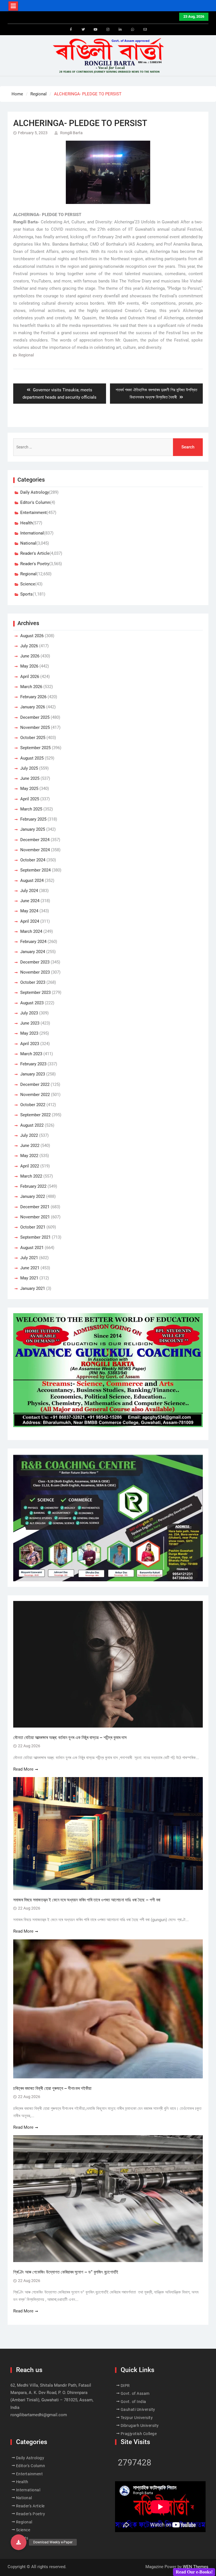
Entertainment (33, 513)
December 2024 (35, 840)
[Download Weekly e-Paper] (19, 2542)
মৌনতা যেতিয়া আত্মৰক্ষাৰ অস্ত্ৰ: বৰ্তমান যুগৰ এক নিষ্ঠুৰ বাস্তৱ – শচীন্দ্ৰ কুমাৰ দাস (70, 1738)
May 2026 (29, 666)
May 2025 (29, 789)
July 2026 (29, 646)
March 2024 (31, 931)
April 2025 (30, 799)
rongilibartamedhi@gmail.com (39, 2415)
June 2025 (30, 778)
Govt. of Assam (135, 2393)
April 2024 (30, 921)
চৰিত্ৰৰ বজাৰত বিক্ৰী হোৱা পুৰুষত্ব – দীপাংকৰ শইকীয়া (52, 2088)
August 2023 (32, 1003)
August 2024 (32, 881)
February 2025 (33, 819)
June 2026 (30, 656)
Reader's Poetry (35, 564)
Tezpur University (137, 2418)
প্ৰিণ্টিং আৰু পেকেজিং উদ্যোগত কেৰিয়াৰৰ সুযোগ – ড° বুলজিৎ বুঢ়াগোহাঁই (66, 2272)
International (32, 533)
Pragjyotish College (139, 2434)
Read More (23, 1769)
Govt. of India (133, 2402)
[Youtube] (96, 30)
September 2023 (35, 992)
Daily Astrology (35, 492)
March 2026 (31, 687)
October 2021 (33, 1227)
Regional (26, 355)
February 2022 (33, 1186)
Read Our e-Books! (194, 2572)
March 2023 (31, 1054)
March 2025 (31, 809)
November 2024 (35, 850)
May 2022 (29, 1156)
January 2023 (33, 1074)
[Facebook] (71, 30)
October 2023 (33, 982)
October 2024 (33, 860)
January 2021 (33, 1288)
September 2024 (35, 870)
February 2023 (33, 1064)
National (28, 543)
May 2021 (29, 1278)
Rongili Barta (71, 133)
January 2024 (33, 952)
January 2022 (33, 1196)
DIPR (125, 2386)
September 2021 (35, 1237)
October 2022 (33, 1105)
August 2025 (32, 758)
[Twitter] (83, 30)
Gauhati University (138, 2409)
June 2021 (30, 1268)
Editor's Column (35, 502)
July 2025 (29, 768)
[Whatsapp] (133, 30)
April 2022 (30, 1166)
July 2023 (29, 1013)
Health (26, 523)
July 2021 (29, 1258)
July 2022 (29, 1135)
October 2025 (33, 738)
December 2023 (35, 962)
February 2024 (33, 942)
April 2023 (30, 1044)
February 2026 (33, 697)
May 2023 (29, 1033)
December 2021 (35, 1207)
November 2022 (35, 1095)
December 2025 (35, 717)
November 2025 (35, 727)
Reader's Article (35, 553)
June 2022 (30, 1146)
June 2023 (30, 1023)
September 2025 (35, 748)
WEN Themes (196, 2567)
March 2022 (31, 1176)
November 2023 (35, 972)
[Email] (145, 30)
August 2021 (32, 1248)
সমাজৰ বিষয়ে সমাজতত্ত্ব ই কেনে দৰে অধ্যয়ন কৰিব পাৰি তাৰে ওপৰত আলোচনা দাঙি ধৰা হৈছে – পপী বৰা (87, 1900)
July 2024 (29, 891)
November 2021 (35, 1217)
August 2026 (32, 636)
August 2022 (32, 1125)
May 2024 (29, 911)
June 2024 (30, 901)
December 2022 (35, 1084)
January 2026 (33, 707)
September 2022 (35, 1115)
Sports (26, 594)
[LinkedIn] (120, 30)
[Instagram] (108, 30)
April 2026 (30, 677)
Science (28, 584)
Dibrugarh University (140, 2425)
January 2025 (33, 829)
